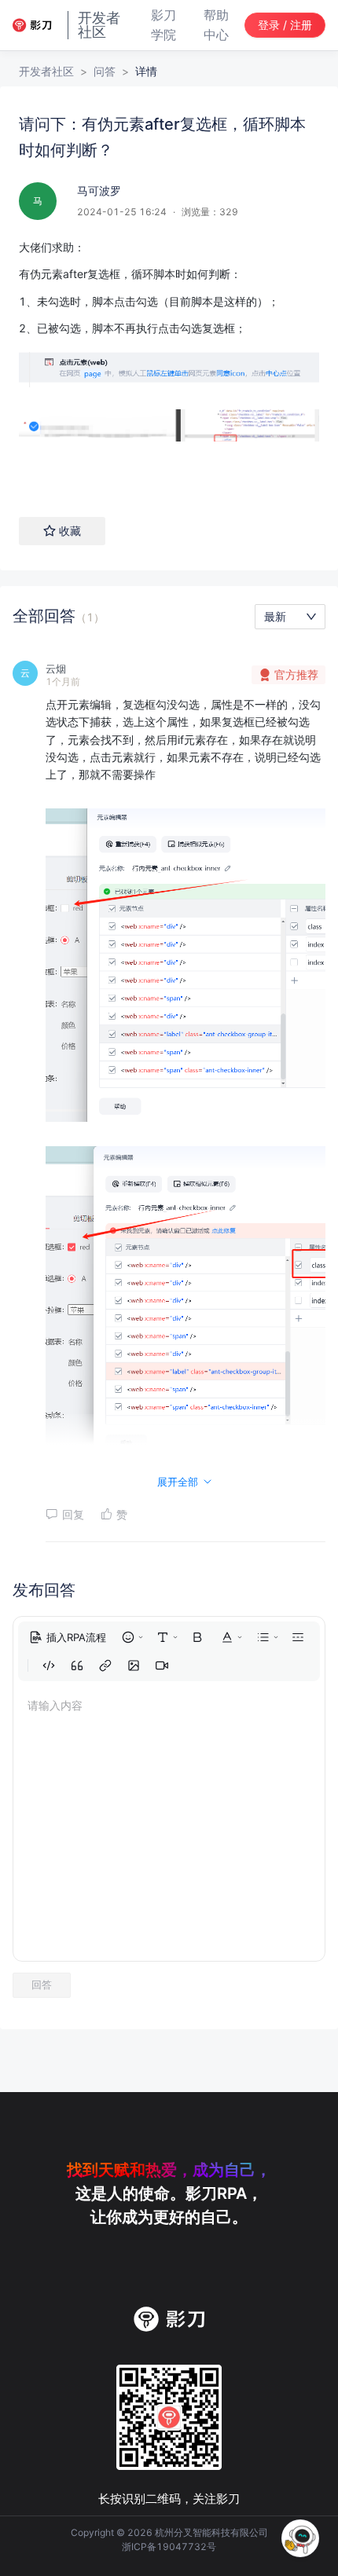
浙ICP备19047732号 (169, 2547)
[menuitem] (68, 1637)
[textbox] (169, 362)
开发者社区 (46, 71)
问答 (105, 71)
